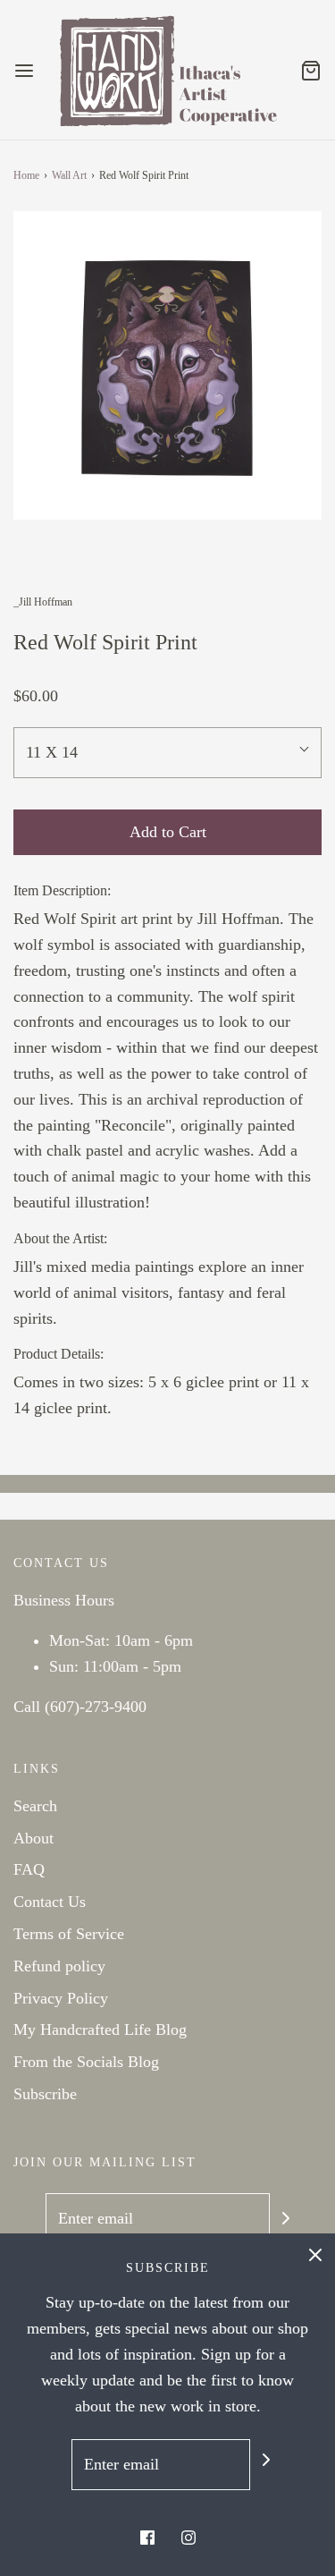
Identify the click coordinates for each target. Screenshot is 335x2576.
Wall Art (69, 175)
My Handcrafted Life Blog (100, 2029)
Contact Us (50, 1902)
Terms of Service (69, 1934)
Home (26, 175)
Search (35, 1806)
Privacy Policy (61, 1998)
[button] (167, 365)
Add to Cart (168, 832)
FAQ (29, 1869)
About (33, 1838)
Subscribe (45, 2094)
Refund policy (59, 1966)
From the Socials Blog (86, 2062)
